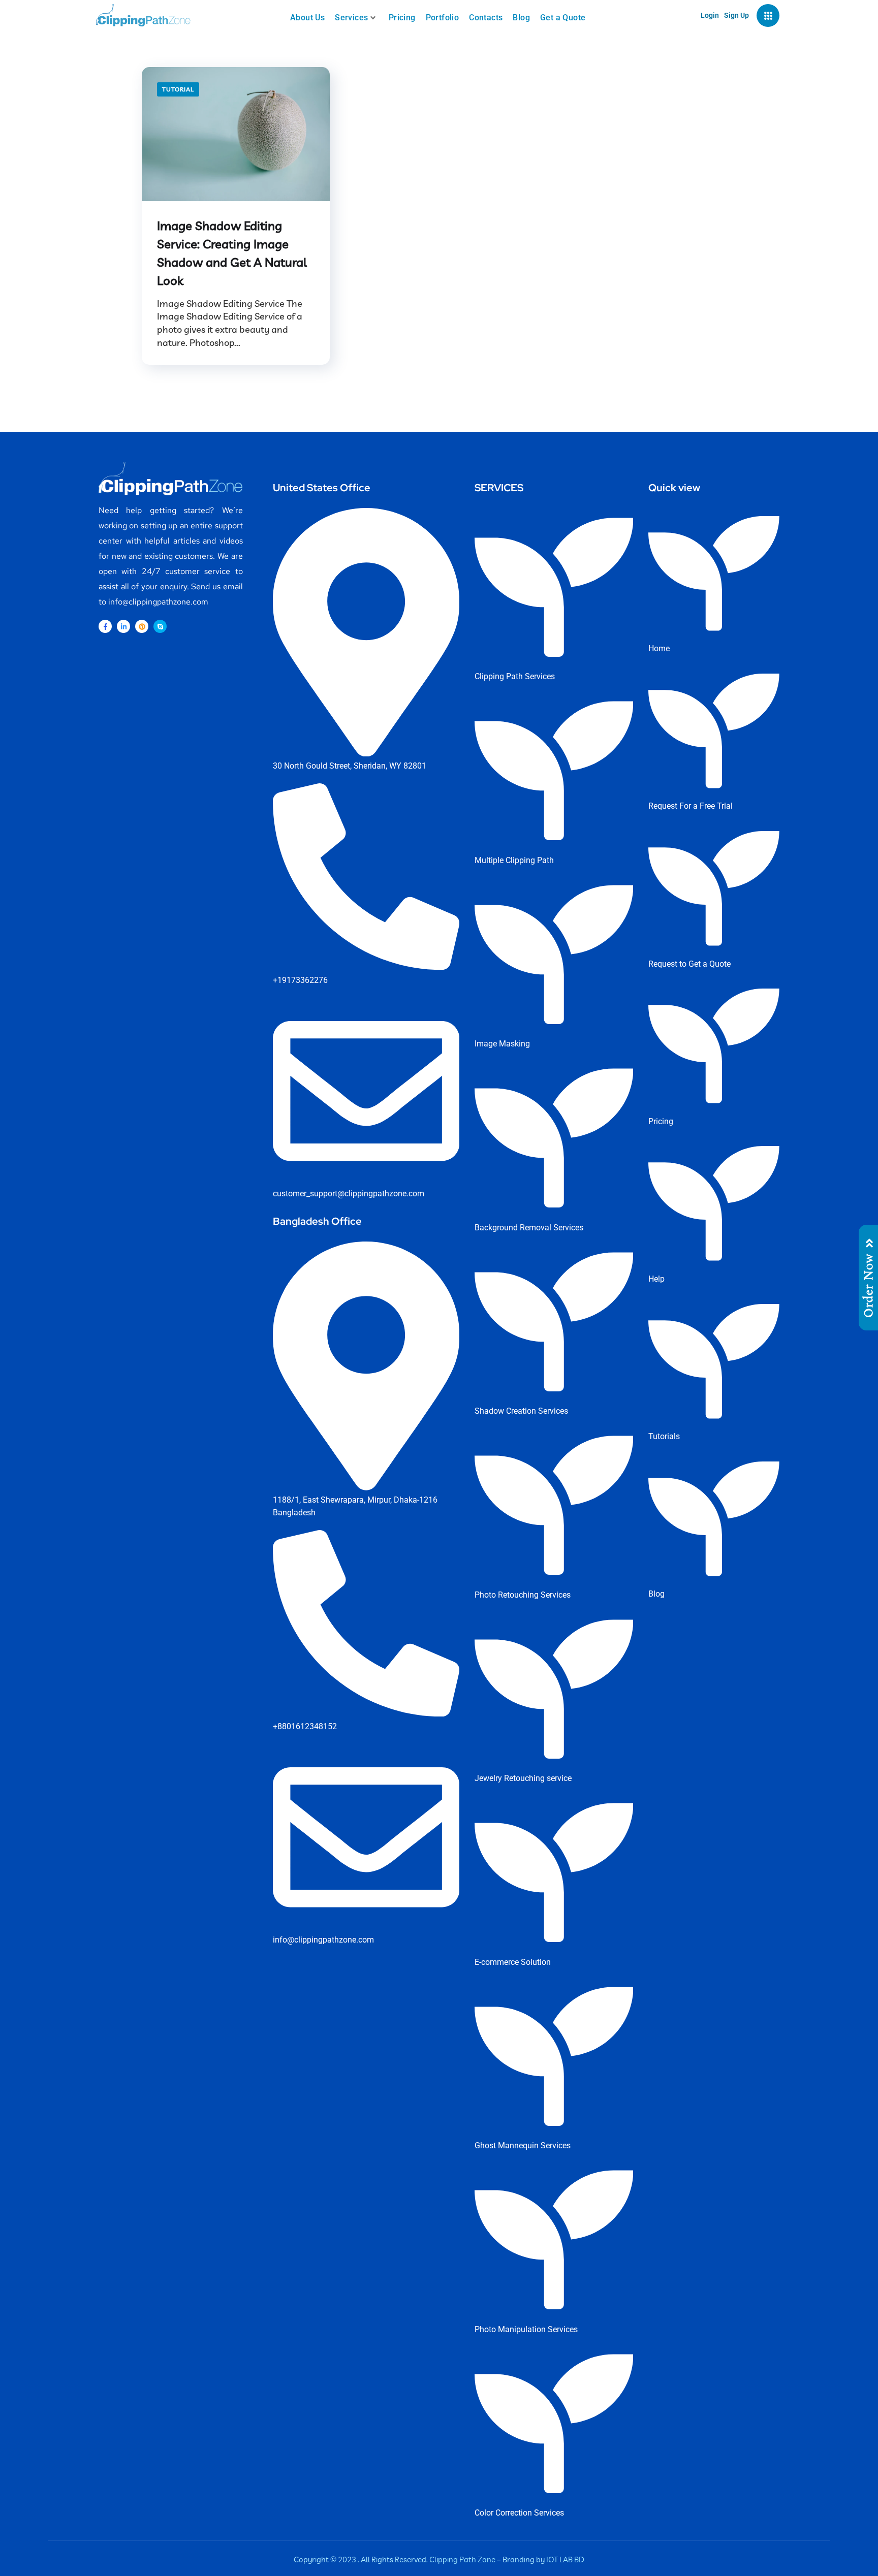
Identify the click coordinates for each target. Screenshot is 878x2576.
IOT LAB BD (565, 2559)
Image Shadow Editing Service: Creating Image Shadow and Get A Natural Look (232, 253)
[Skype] (160, 626)
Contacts (486, 18)
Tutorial (178, 89)
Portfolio (443, 18)
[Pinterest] (142, 626)
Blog (521, 18)
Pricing (402, 18)
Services (351, 18)
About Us (307, 18)
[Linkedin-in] (123, 626)
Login (710, 15)
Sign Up (736, 15)
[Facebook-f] (105, 626)
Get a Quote (563, 18)
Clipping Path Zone (462, 2559)
